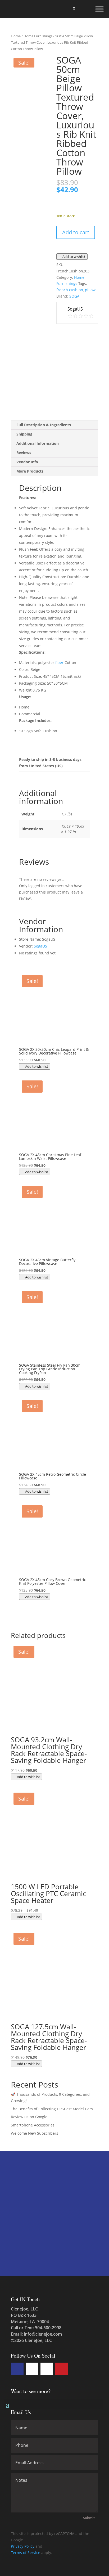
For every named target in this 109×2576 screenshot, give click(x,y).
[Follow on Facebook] (17, 2369)
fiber (59, 663)
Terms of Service (26, 2553)
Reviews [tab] (24, 453)
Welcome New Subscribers (35, 2133)
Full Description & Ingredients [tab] (44, 425)
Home (16, 36)
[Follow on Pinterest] (62, 2369)
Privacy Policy (23, 2546)
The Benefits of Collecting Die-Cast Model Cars (52, 2109)
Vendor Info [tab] (27, 462)
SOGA (74, 296)
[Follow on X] (32, 2369)
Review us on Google (29, 2117)
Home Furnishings (38, 36)
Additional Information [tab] (38, 443)
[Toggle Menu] (99, 9)
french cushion (70, 290)
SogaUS (40, 946)
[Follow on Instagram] (47, 2369)
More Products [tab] (30, 471)
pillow (90, 290)
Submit (89, 2518)
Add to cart (76, 232)
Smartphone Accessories (33, 2125)
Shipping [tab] (24, 434)
